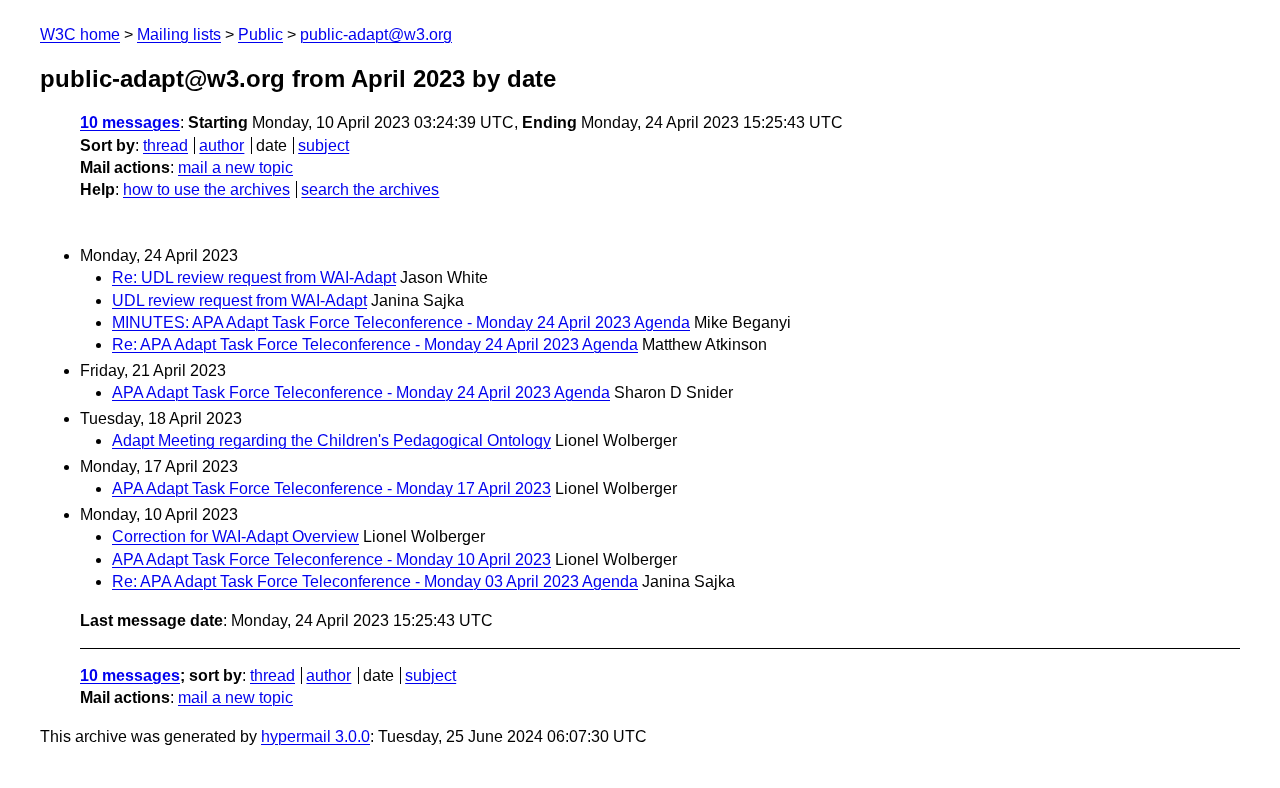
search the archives (370, 189)
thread (165, 145)
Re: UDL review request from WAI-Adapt (254, 277)
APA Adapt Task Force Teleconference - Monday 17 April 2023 (331, 488)
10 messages (130, 122)
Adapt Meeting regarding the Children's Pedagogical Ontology (331, 440)
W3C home (80, 34)
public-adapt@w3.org (376, 34)
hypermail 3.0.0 (315, 736)
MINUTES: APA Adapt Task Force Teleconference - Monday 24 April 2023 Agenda (401, 322)
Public (260, 34)
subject (323, 145)
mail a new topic (235, 167)
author (221, 145)
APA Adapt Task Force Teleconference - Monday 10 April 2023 (331, 559)
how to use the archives (206, 189)
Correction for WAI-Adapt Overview (235, 536)
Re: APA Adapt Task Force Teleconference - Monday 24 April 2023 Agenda (375, 344)
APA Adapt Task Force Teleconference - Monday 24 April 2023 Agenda (361, 392)
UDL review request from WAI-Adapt (239, 300)
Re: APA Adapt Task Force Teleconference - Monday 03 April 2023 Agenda (375, 581)
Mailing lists (179, 34)
